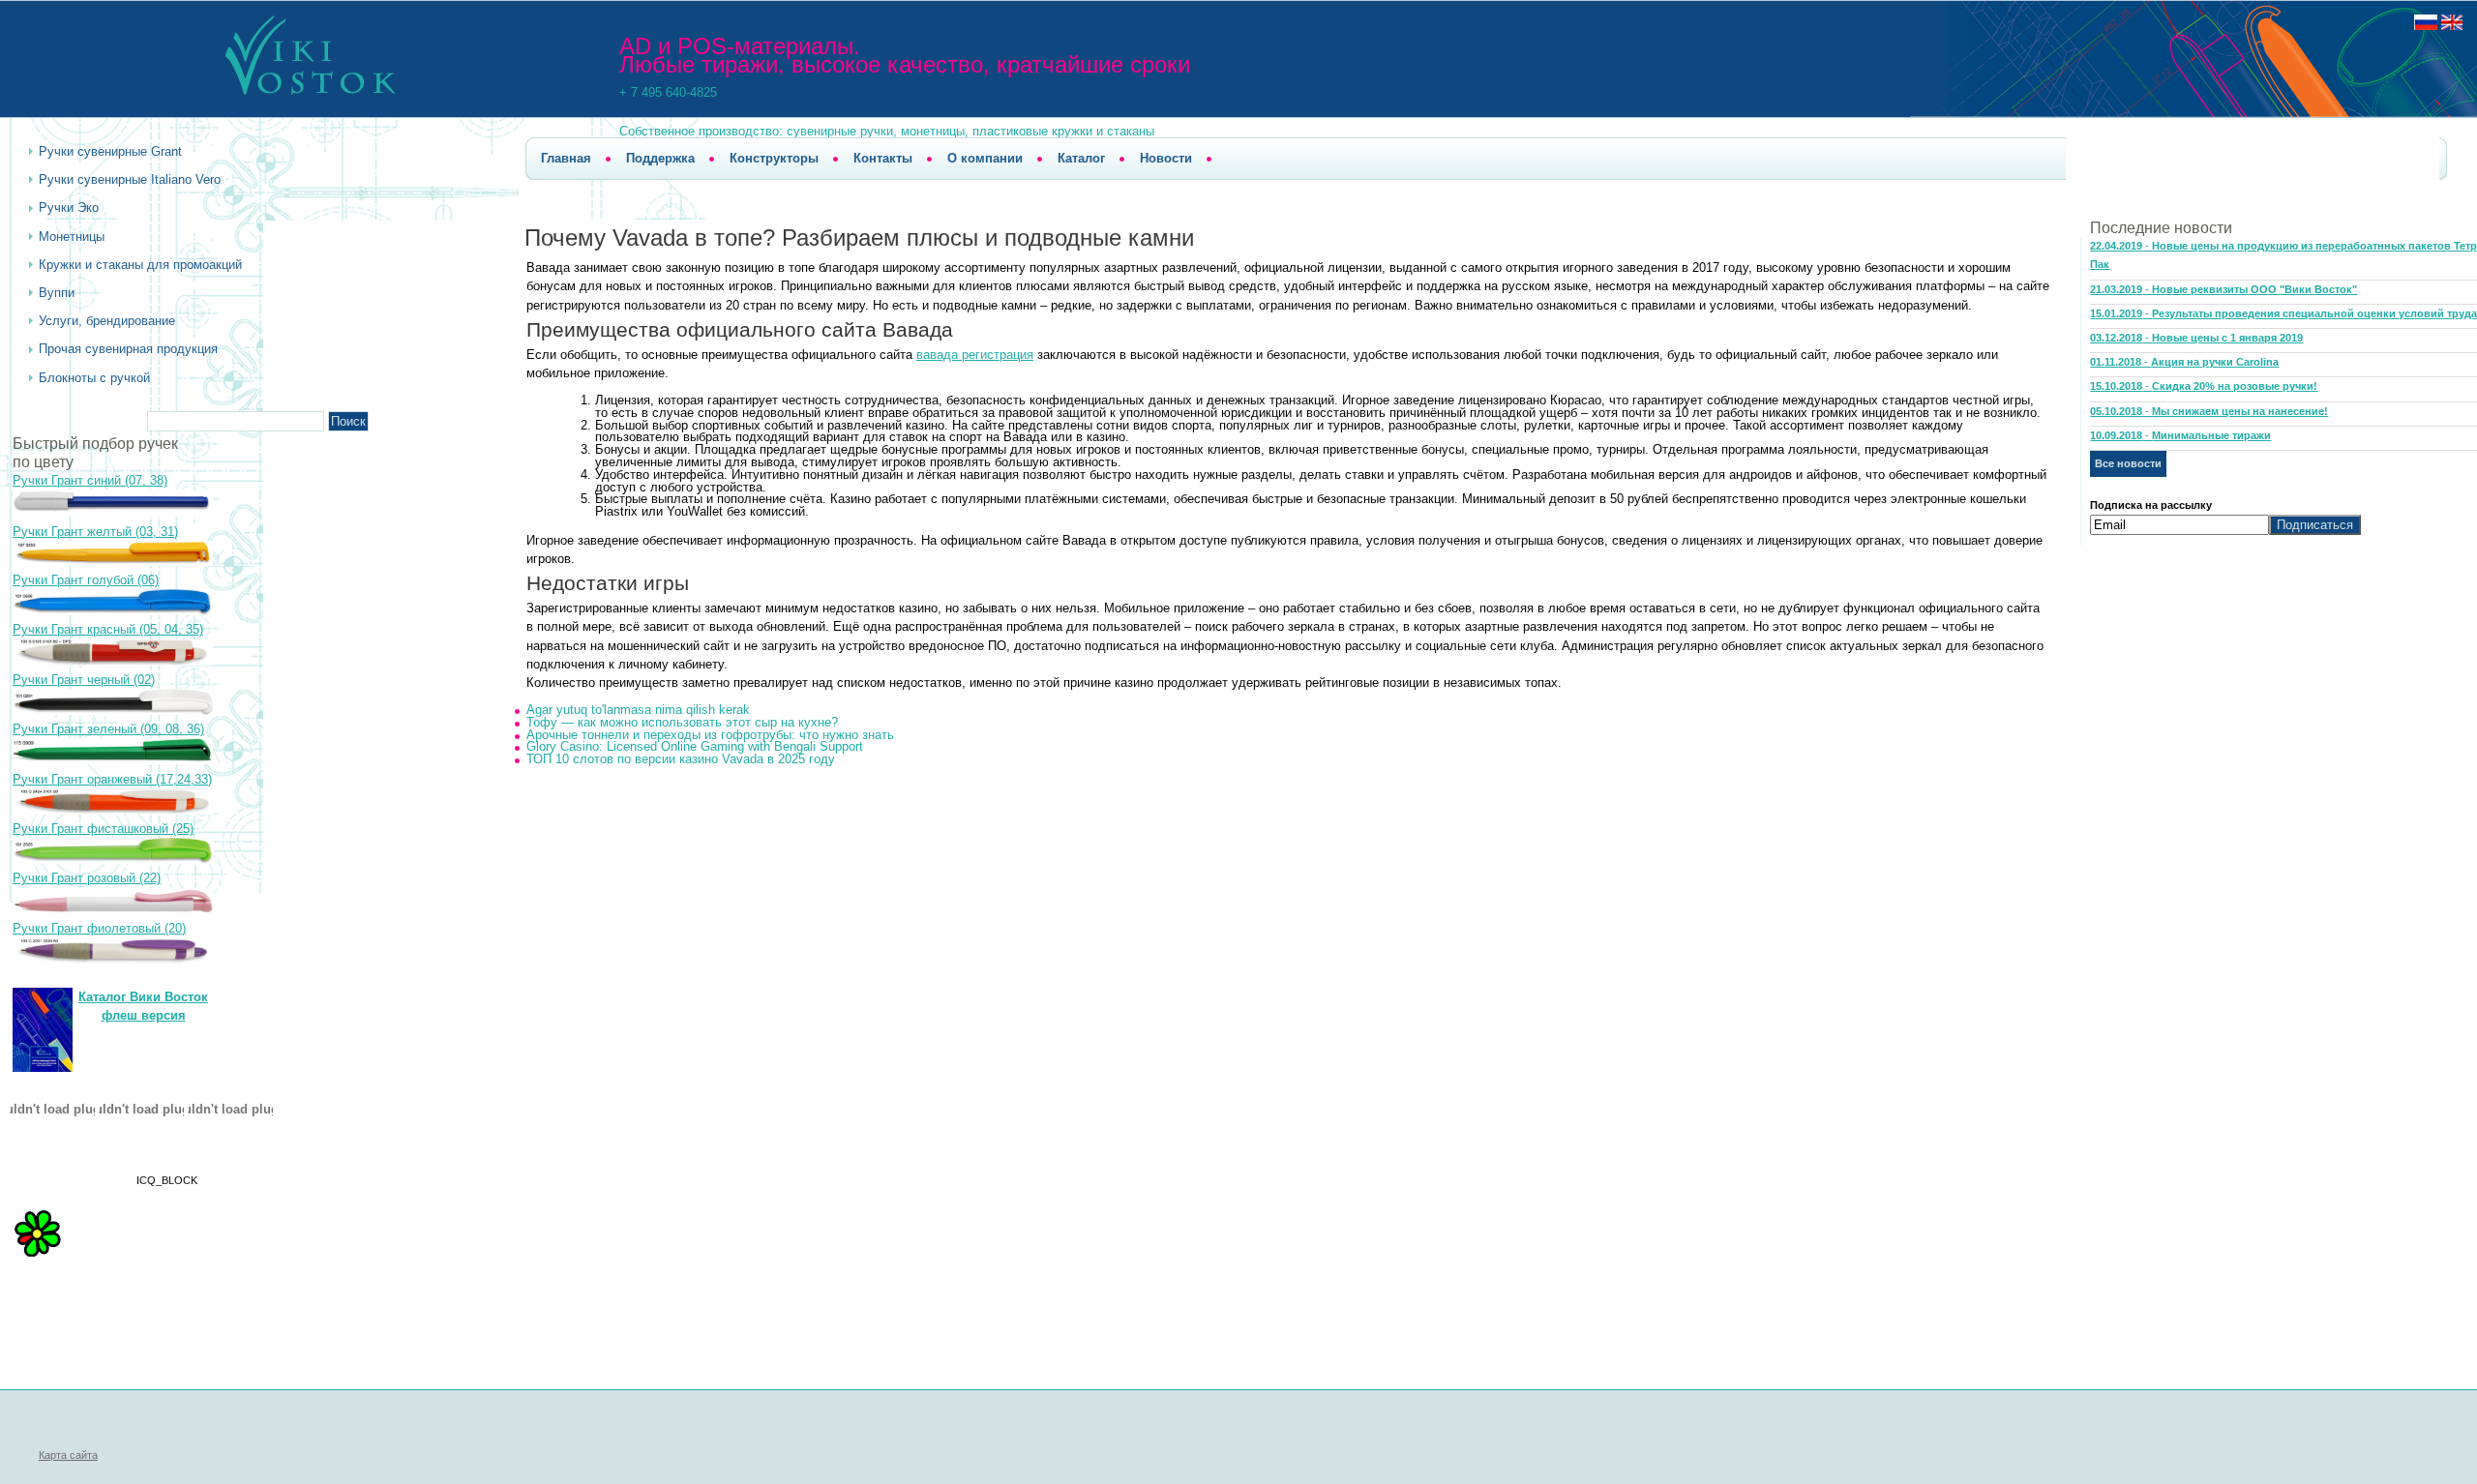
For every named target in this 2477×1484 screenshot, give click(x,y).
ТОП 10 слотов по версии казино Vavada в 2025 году (681, 759)
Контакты (883, 158)
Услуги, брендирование (107, 321)
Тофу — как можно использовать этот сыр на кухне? (682, 722)
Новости (1166, 158)
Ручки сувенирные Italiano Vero (130, 179)
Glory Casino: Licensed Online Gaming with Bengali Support (695, 746)
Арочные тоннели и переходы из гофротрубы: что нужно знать (710, 735)
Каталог (1081, 158)
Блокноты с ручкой (94, 378)
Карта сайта (68, 1455)
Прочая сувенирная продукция (128, 349)
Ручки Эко (69, 208)
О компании (985, 158)
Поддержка (660, 158)
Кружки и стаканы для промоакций (140, 265)
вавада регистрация (975, 355)
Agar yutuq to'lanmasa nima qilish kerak (638, 710)
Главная (566, 158)
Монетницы (72, 237)
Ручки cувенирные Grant (110, 151)
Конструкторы (774, 158)
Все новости (2128, 463)
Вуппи (57, 293)
